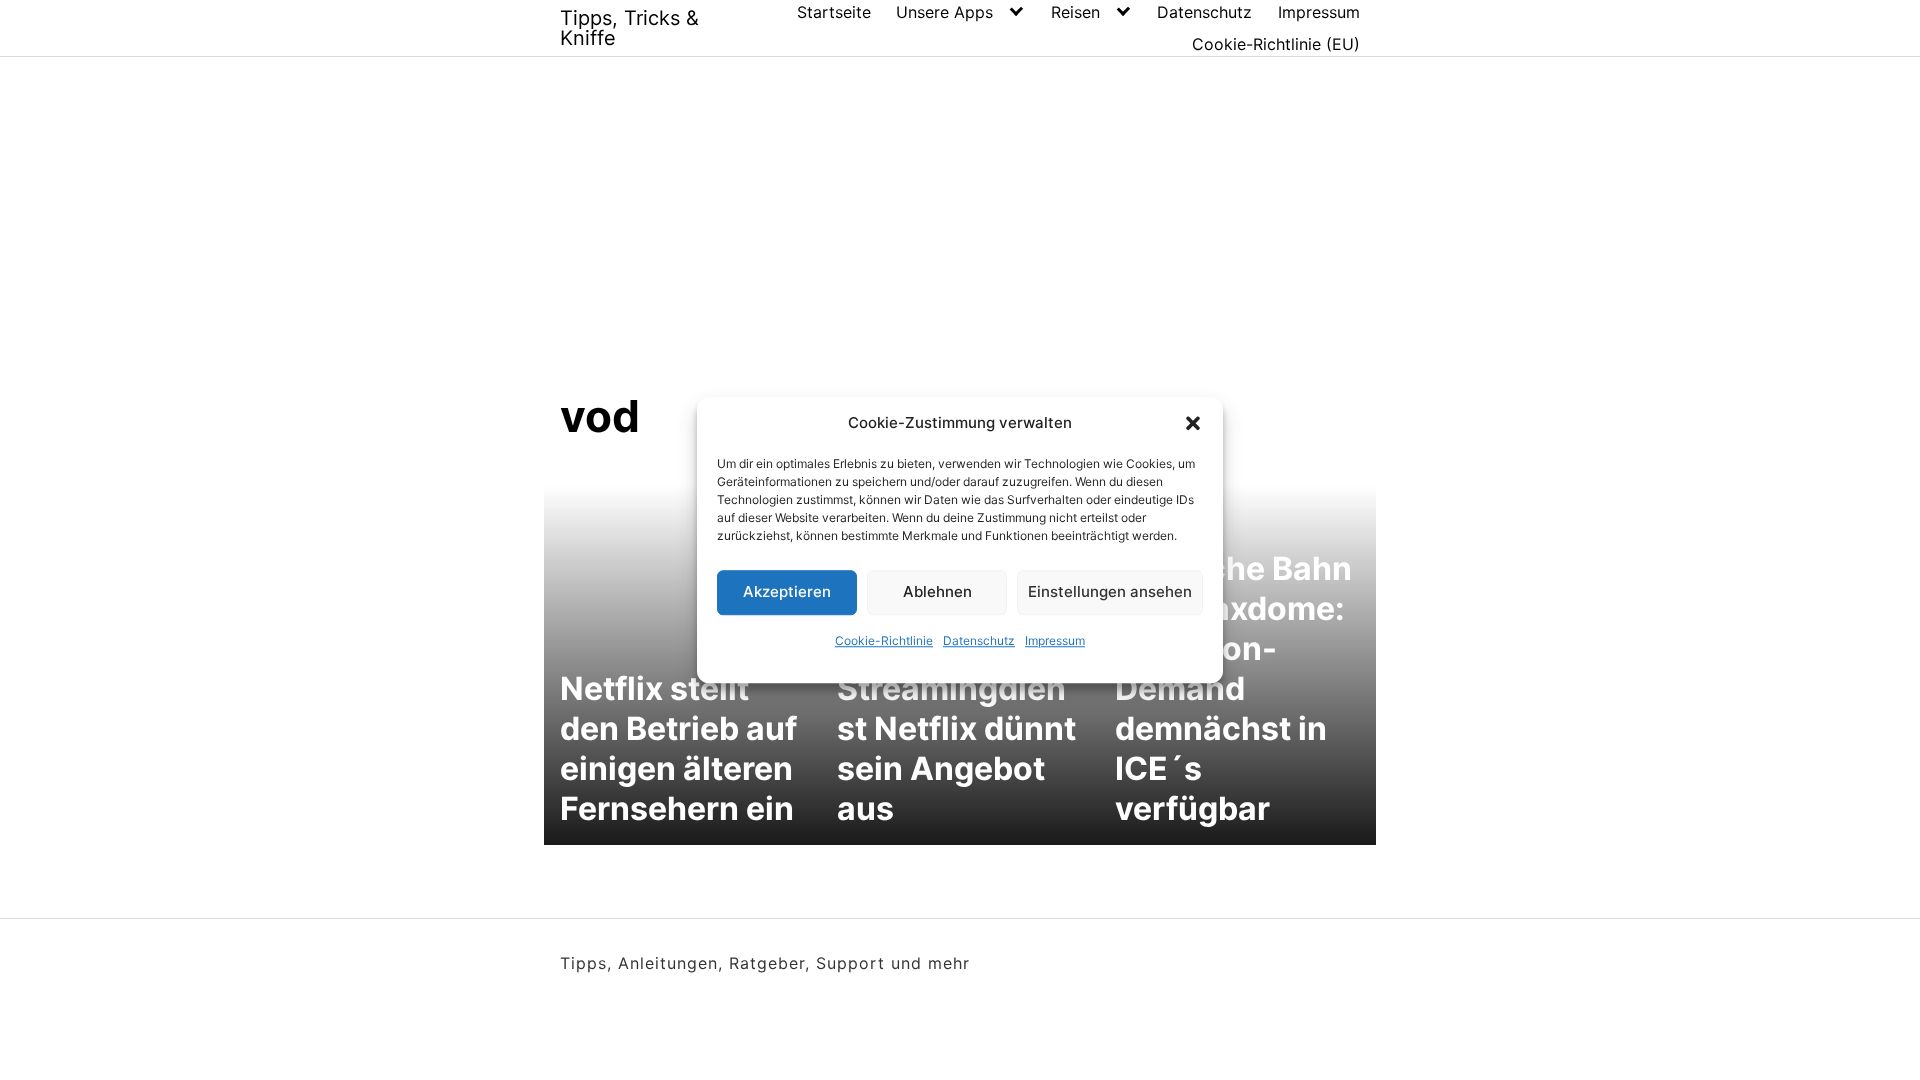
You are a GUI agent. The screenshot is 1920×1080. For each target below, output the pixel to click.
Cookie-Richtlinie (884, 640)
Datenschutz (979, 640)
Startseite (834, 12)
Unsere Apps (944, 12)
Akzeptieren (787, 591)
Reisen (1075, 12)
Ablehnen (937, 591)
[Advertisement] (960, 239)
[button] (1193, 424)
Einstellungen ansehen (1110, 591)
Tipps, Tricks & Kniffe (629, 28)
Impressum (1055, 640)
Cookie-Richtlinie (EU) (1276, 44)
